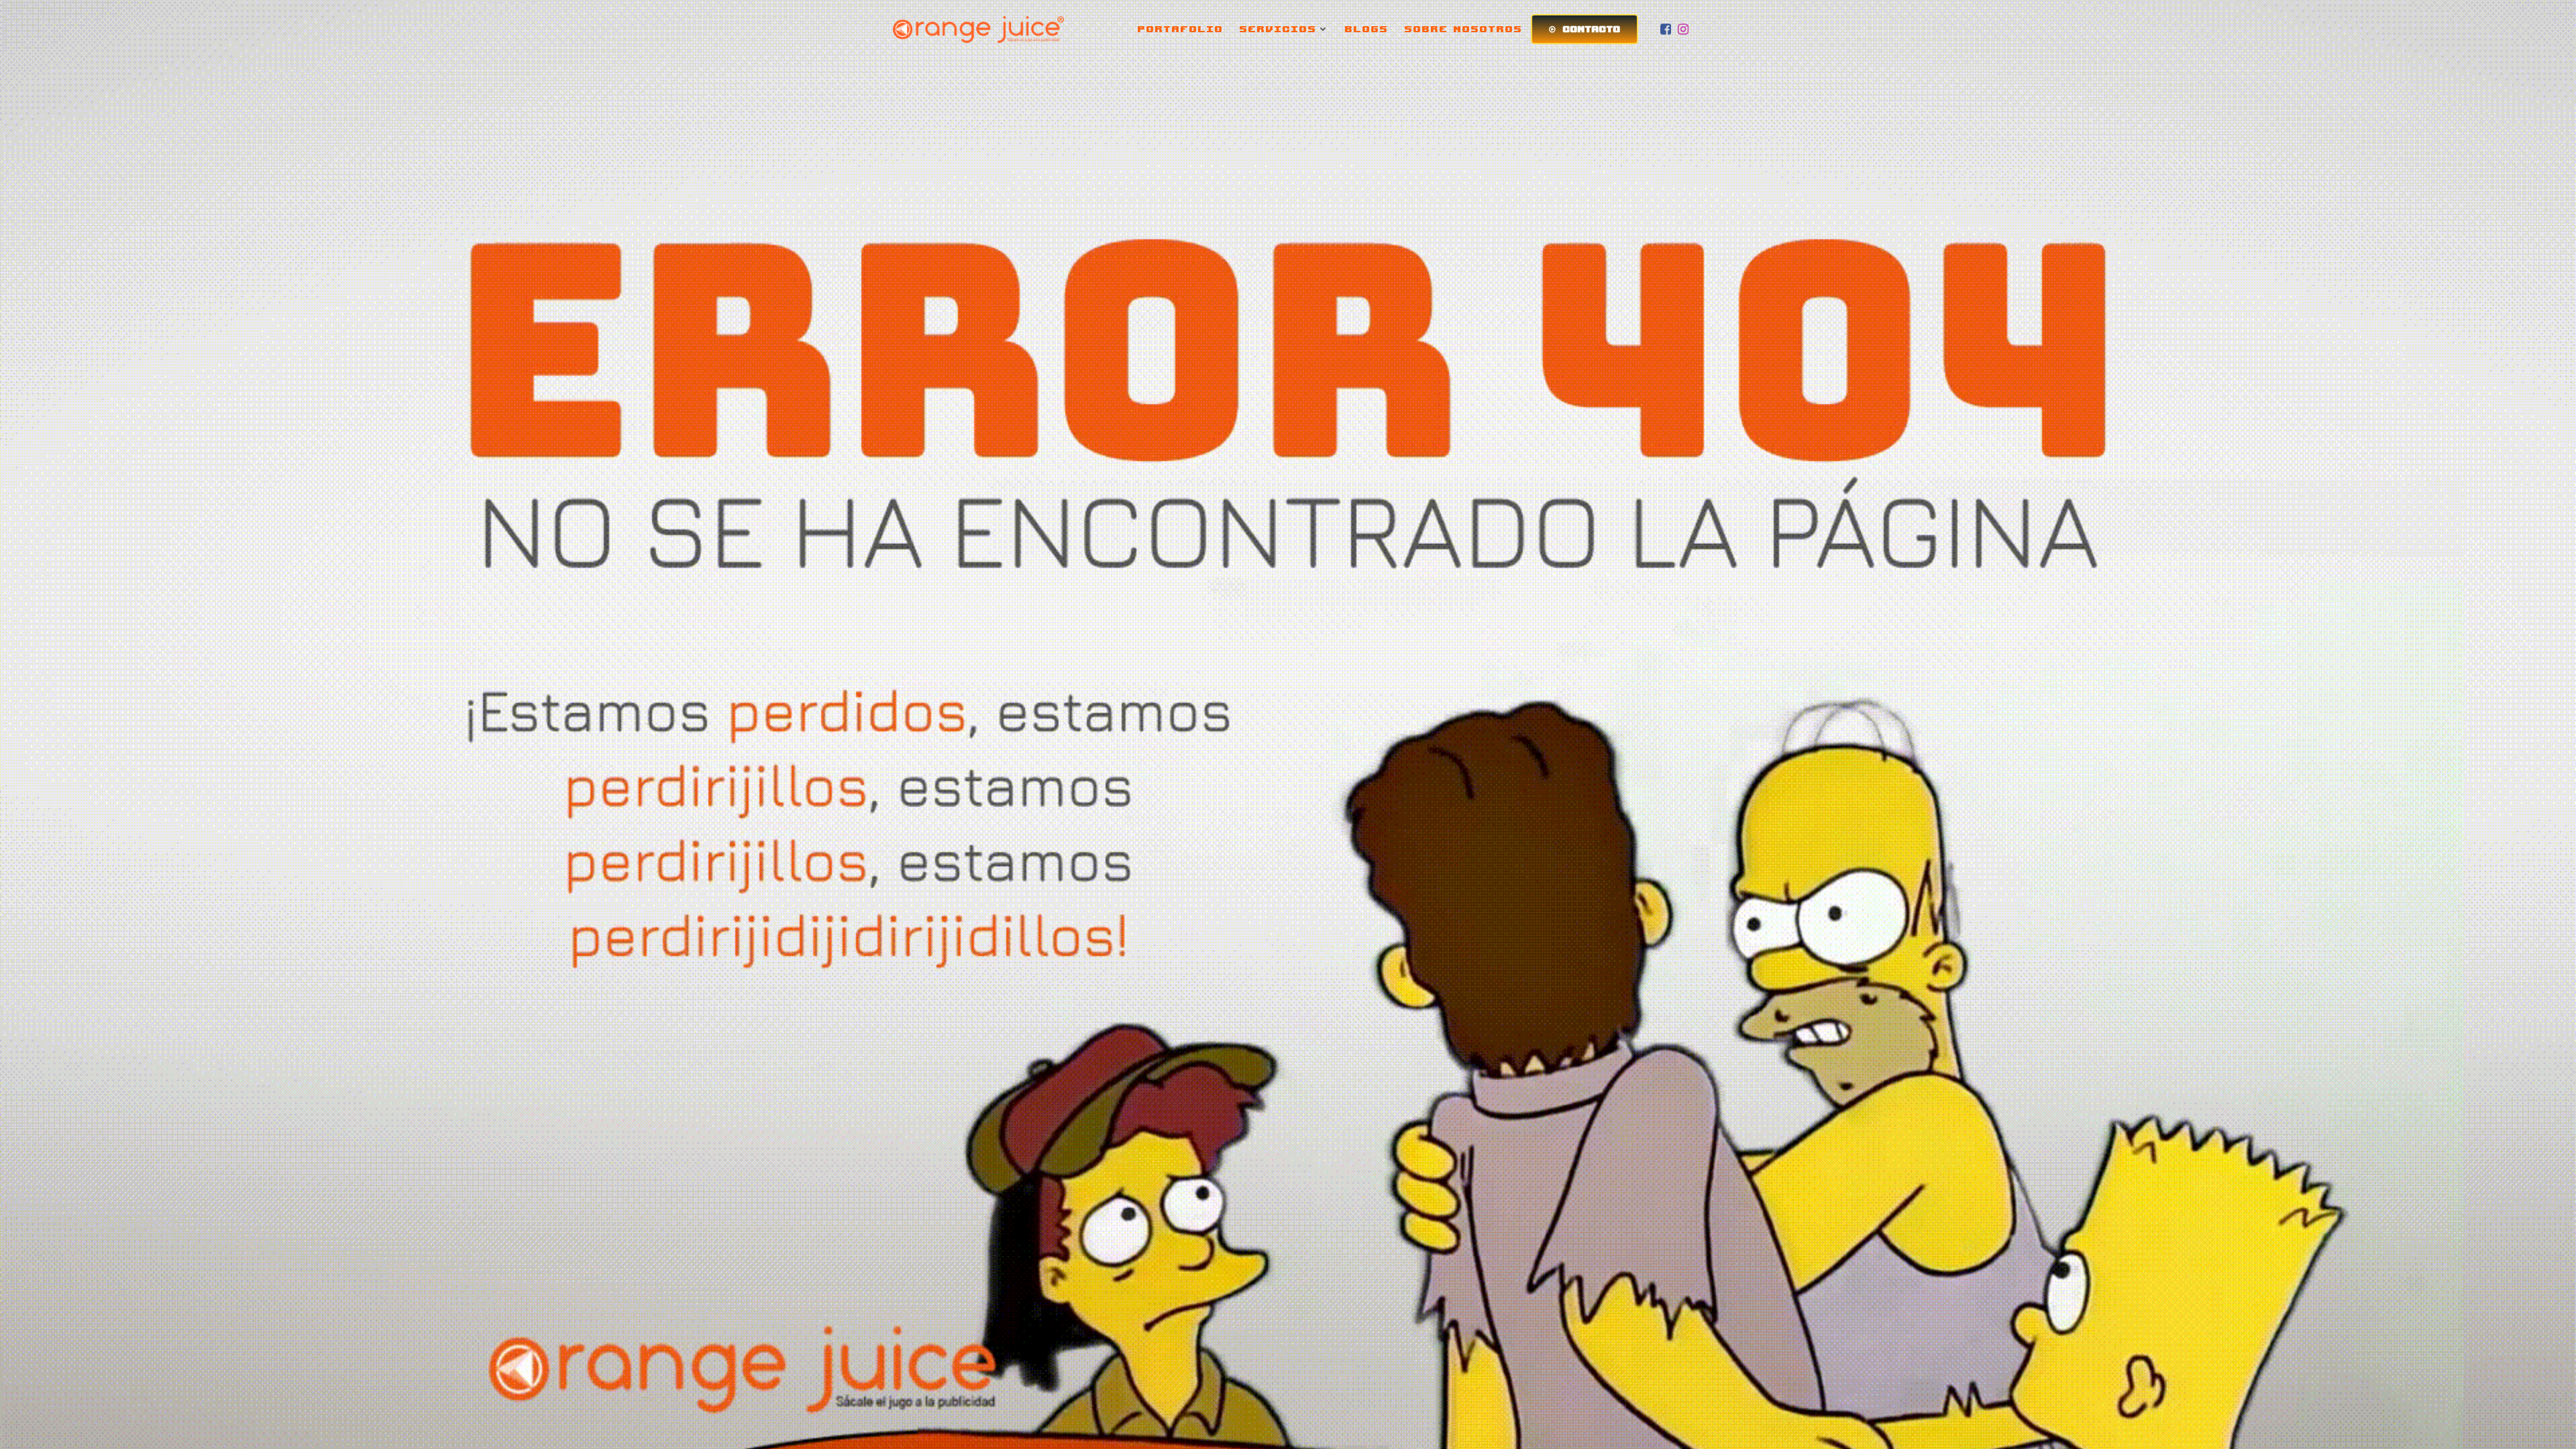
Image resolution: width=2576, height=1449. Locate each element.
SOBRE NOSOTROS (1464, 29)
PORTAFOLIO (1181, 29)
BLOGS (1367, 29)
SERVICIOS (1278, 29)
